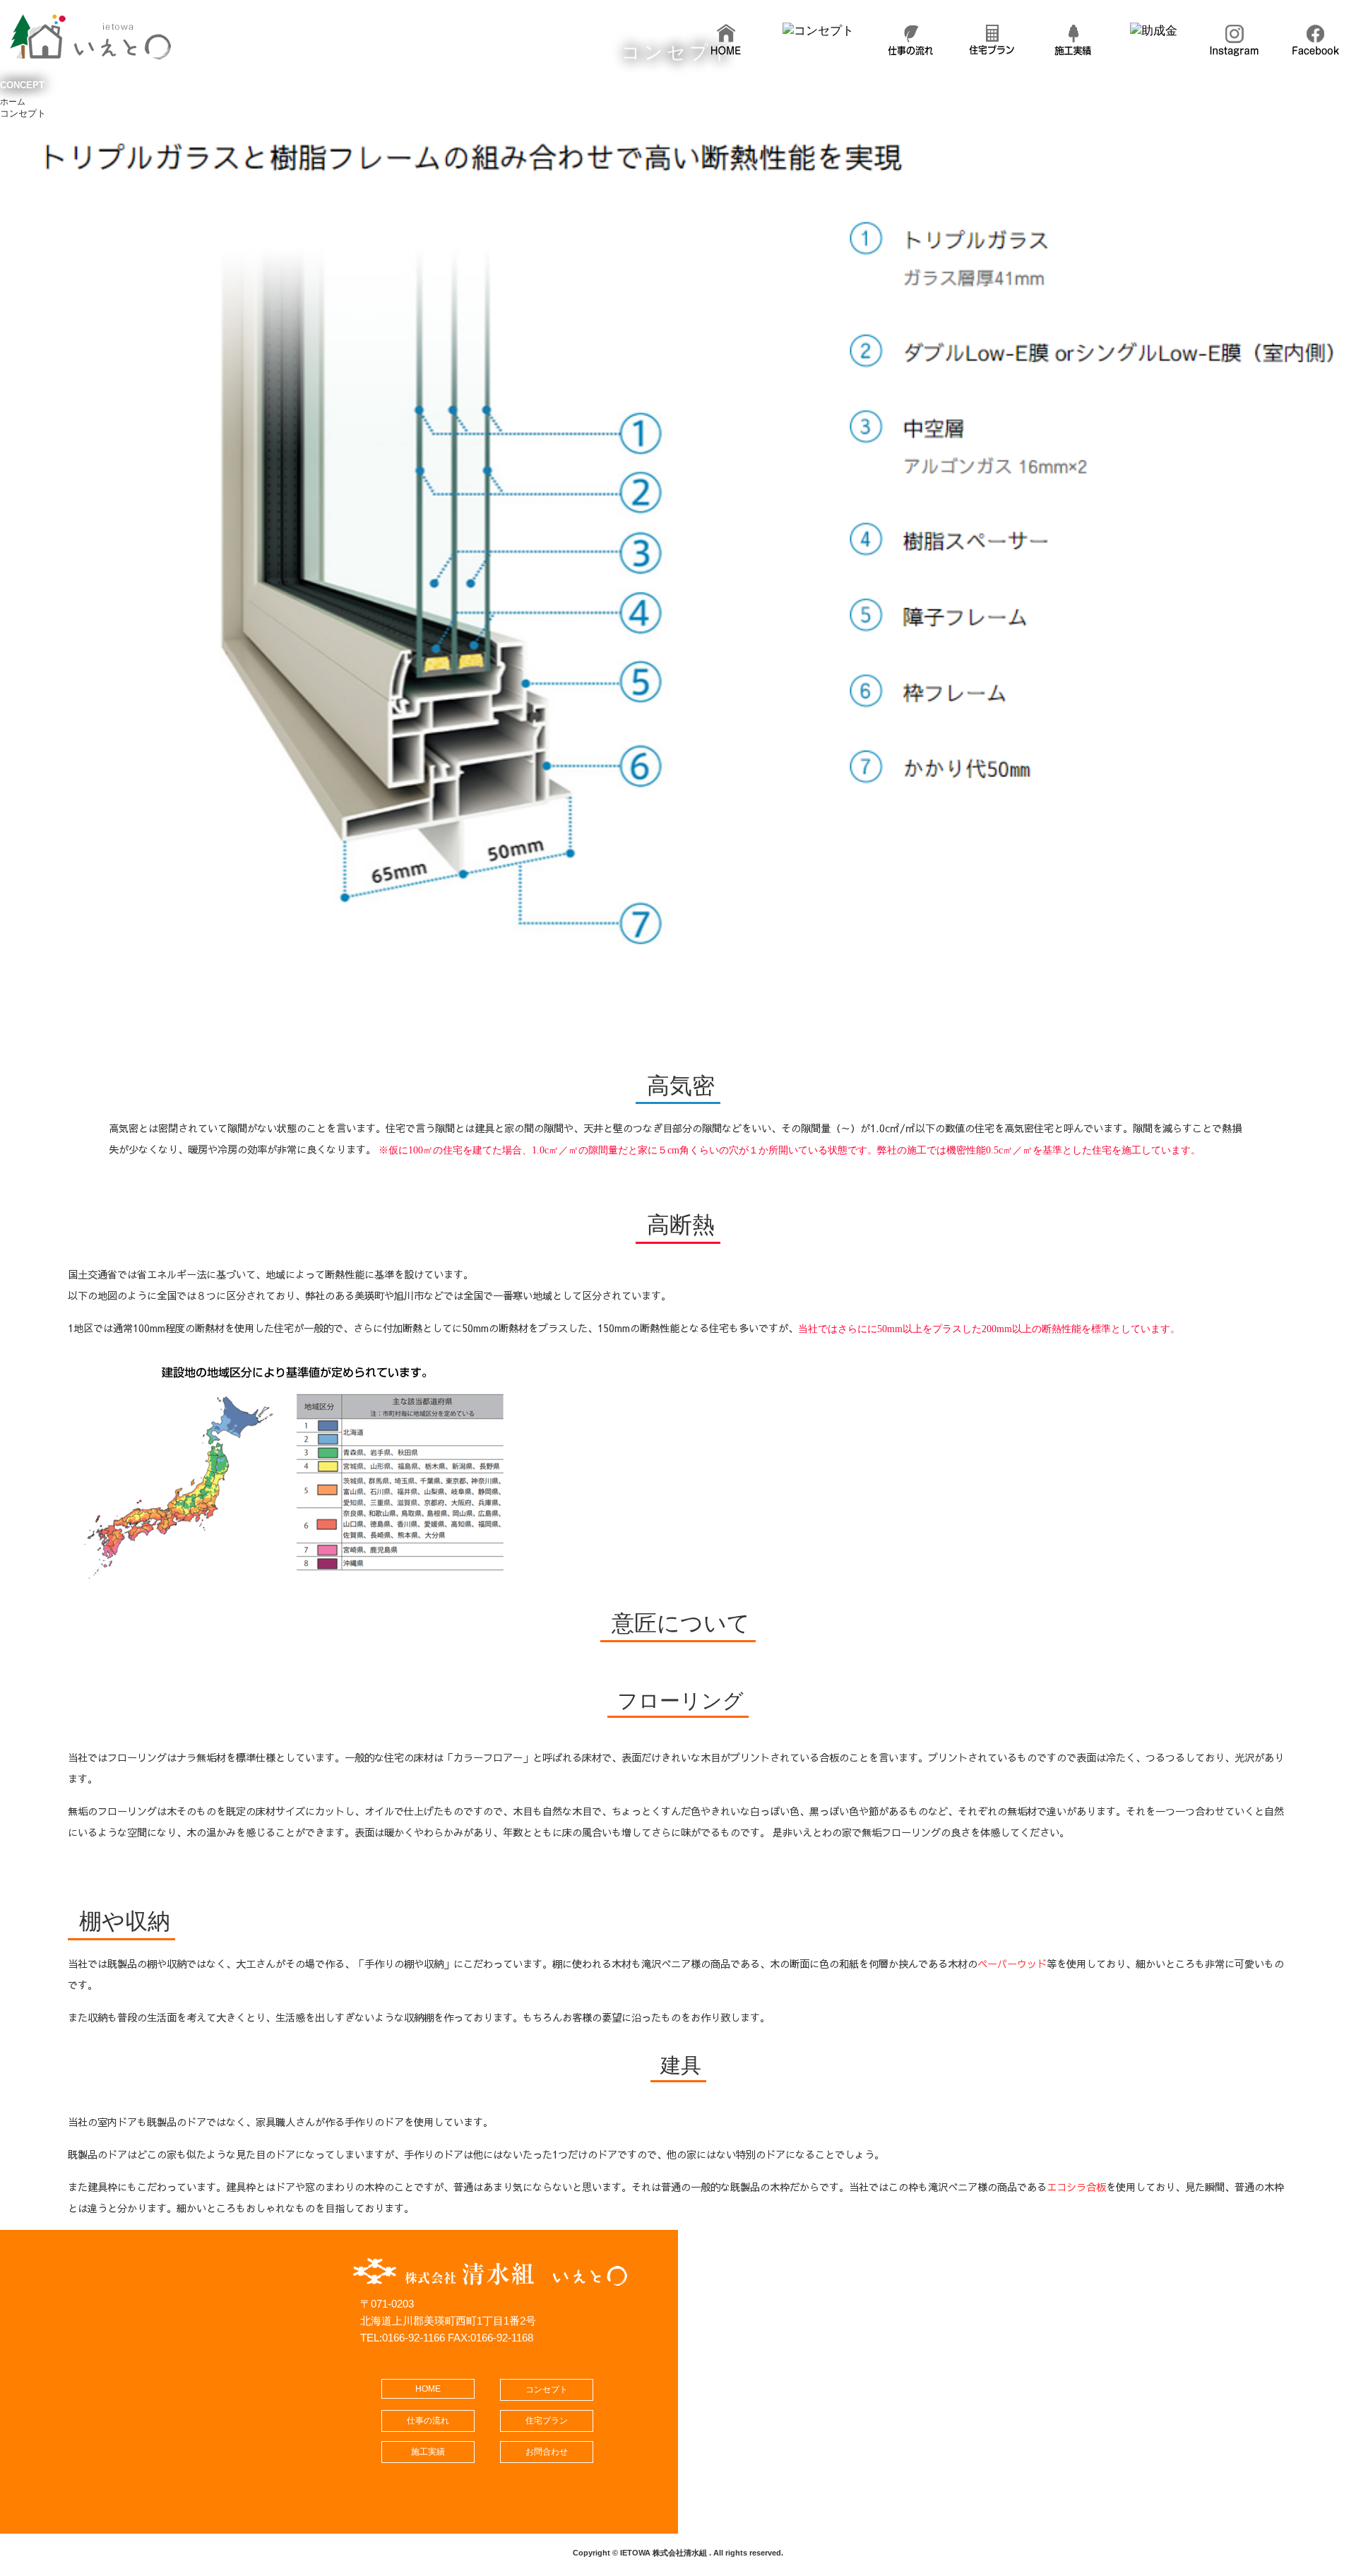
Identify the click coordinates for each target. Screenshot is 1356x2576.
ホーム (13, 102)
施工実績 (428, 2452)
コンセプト (547, 2390)
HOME (428, 2389)
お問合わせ (547, 2452)
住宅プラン (547, 2421)
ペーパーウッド (1012, 1964)
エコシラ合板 (1076, 2187)
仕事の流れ (428, 2421)
